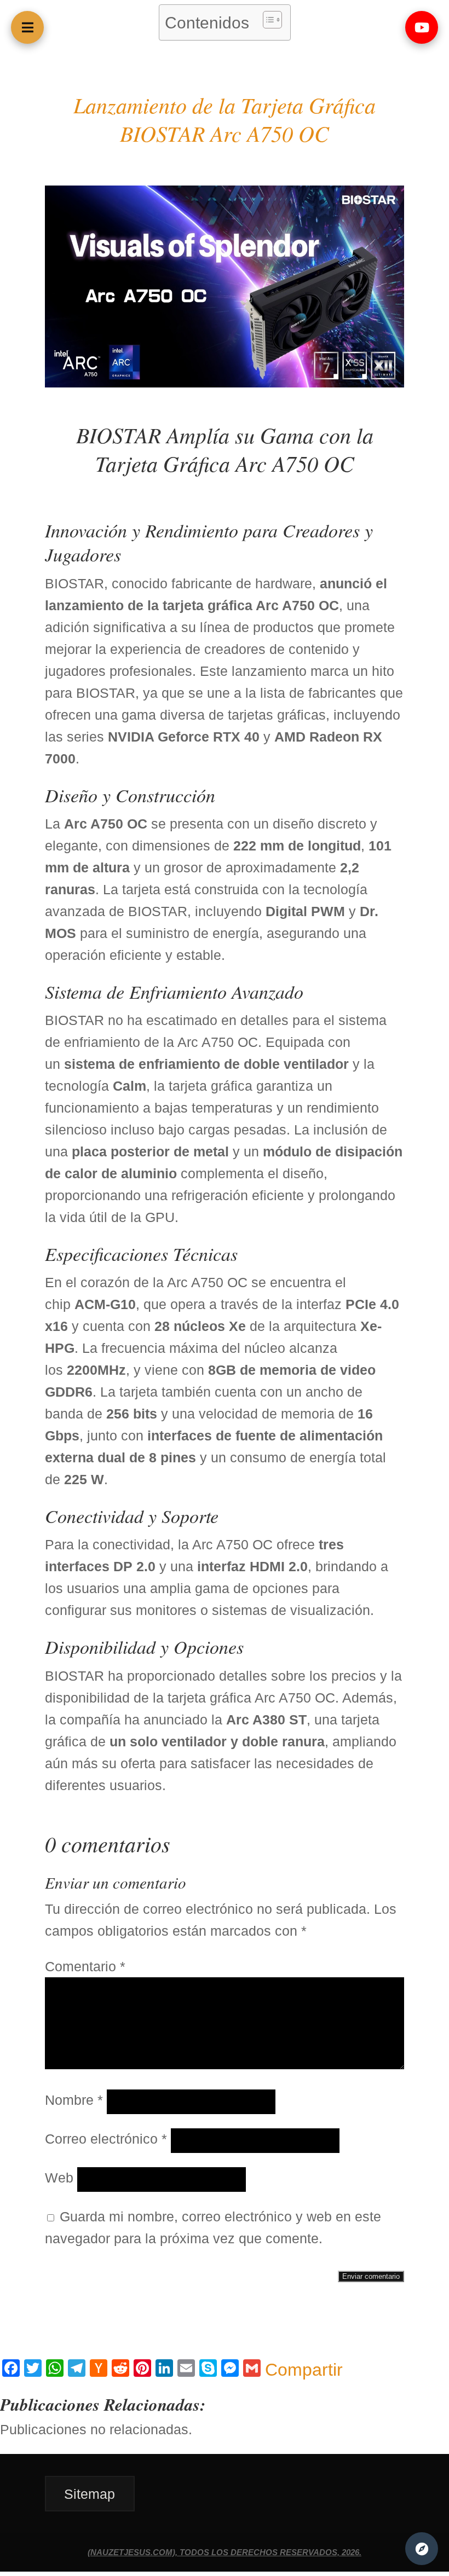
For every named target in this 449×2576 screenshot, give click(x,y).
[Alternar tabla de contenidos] (267, 20)
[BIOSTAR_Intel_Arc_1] (225, 383)
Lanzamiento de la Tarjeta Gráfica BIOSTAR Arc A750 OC (225, 119)
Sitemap (90, 2493)
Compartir (304, 2370)
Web (59, 2178)
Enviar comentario (371, 2276)
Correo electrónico (106, 2139)
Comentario (85, 1966)
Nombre (74, 2100)
